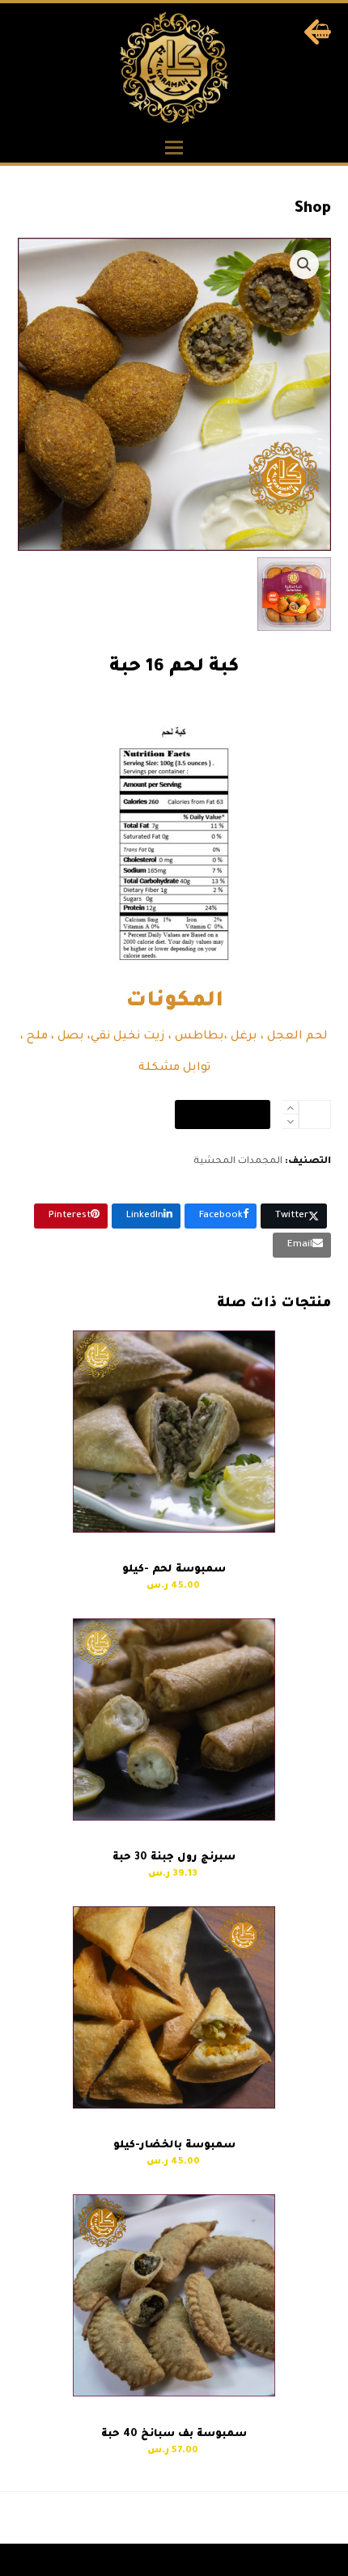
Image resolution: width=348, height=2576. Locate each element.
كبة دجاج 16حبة (119, 2518)
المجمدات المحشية (238, 1162)
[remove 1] (290, 1121)
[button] (174, 148)
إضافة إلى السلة (223, 1115)
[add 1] (290, 1108)
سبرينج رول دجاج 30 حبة (261, 2518)
